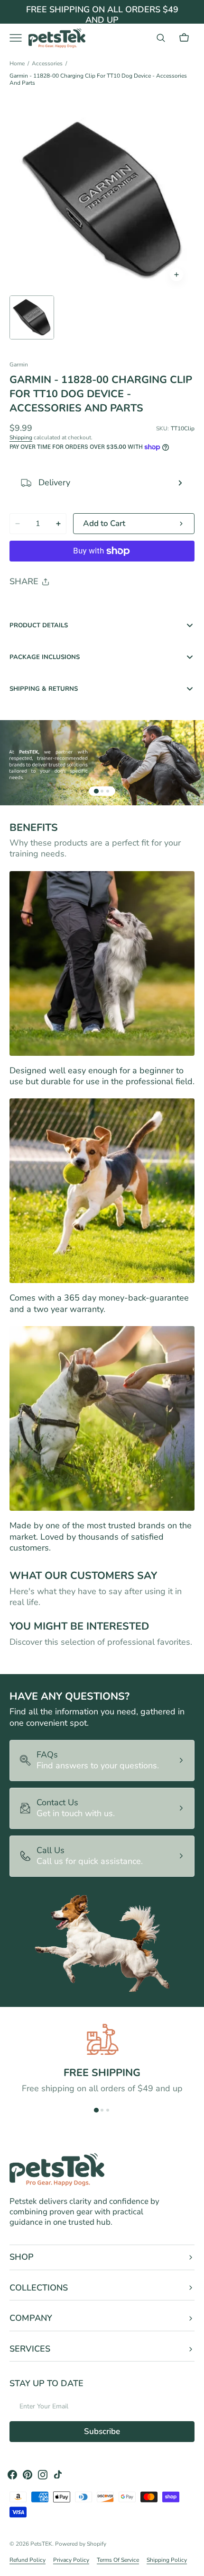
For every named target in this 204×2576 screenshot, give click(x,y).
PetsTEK (41, 2544)
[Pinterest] (61, 606)
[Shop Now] (102, 19)
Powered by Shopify (81, 2544)
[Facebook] (43, 606)
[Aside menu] (19, 38)
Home (17, 64)
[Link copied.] (79, 606)
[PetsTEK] (57, 38)
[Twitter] (25, 606)
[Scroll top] (193, 2565)
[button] (161, 38)
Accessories (47, 64)
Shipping (21, 437)
